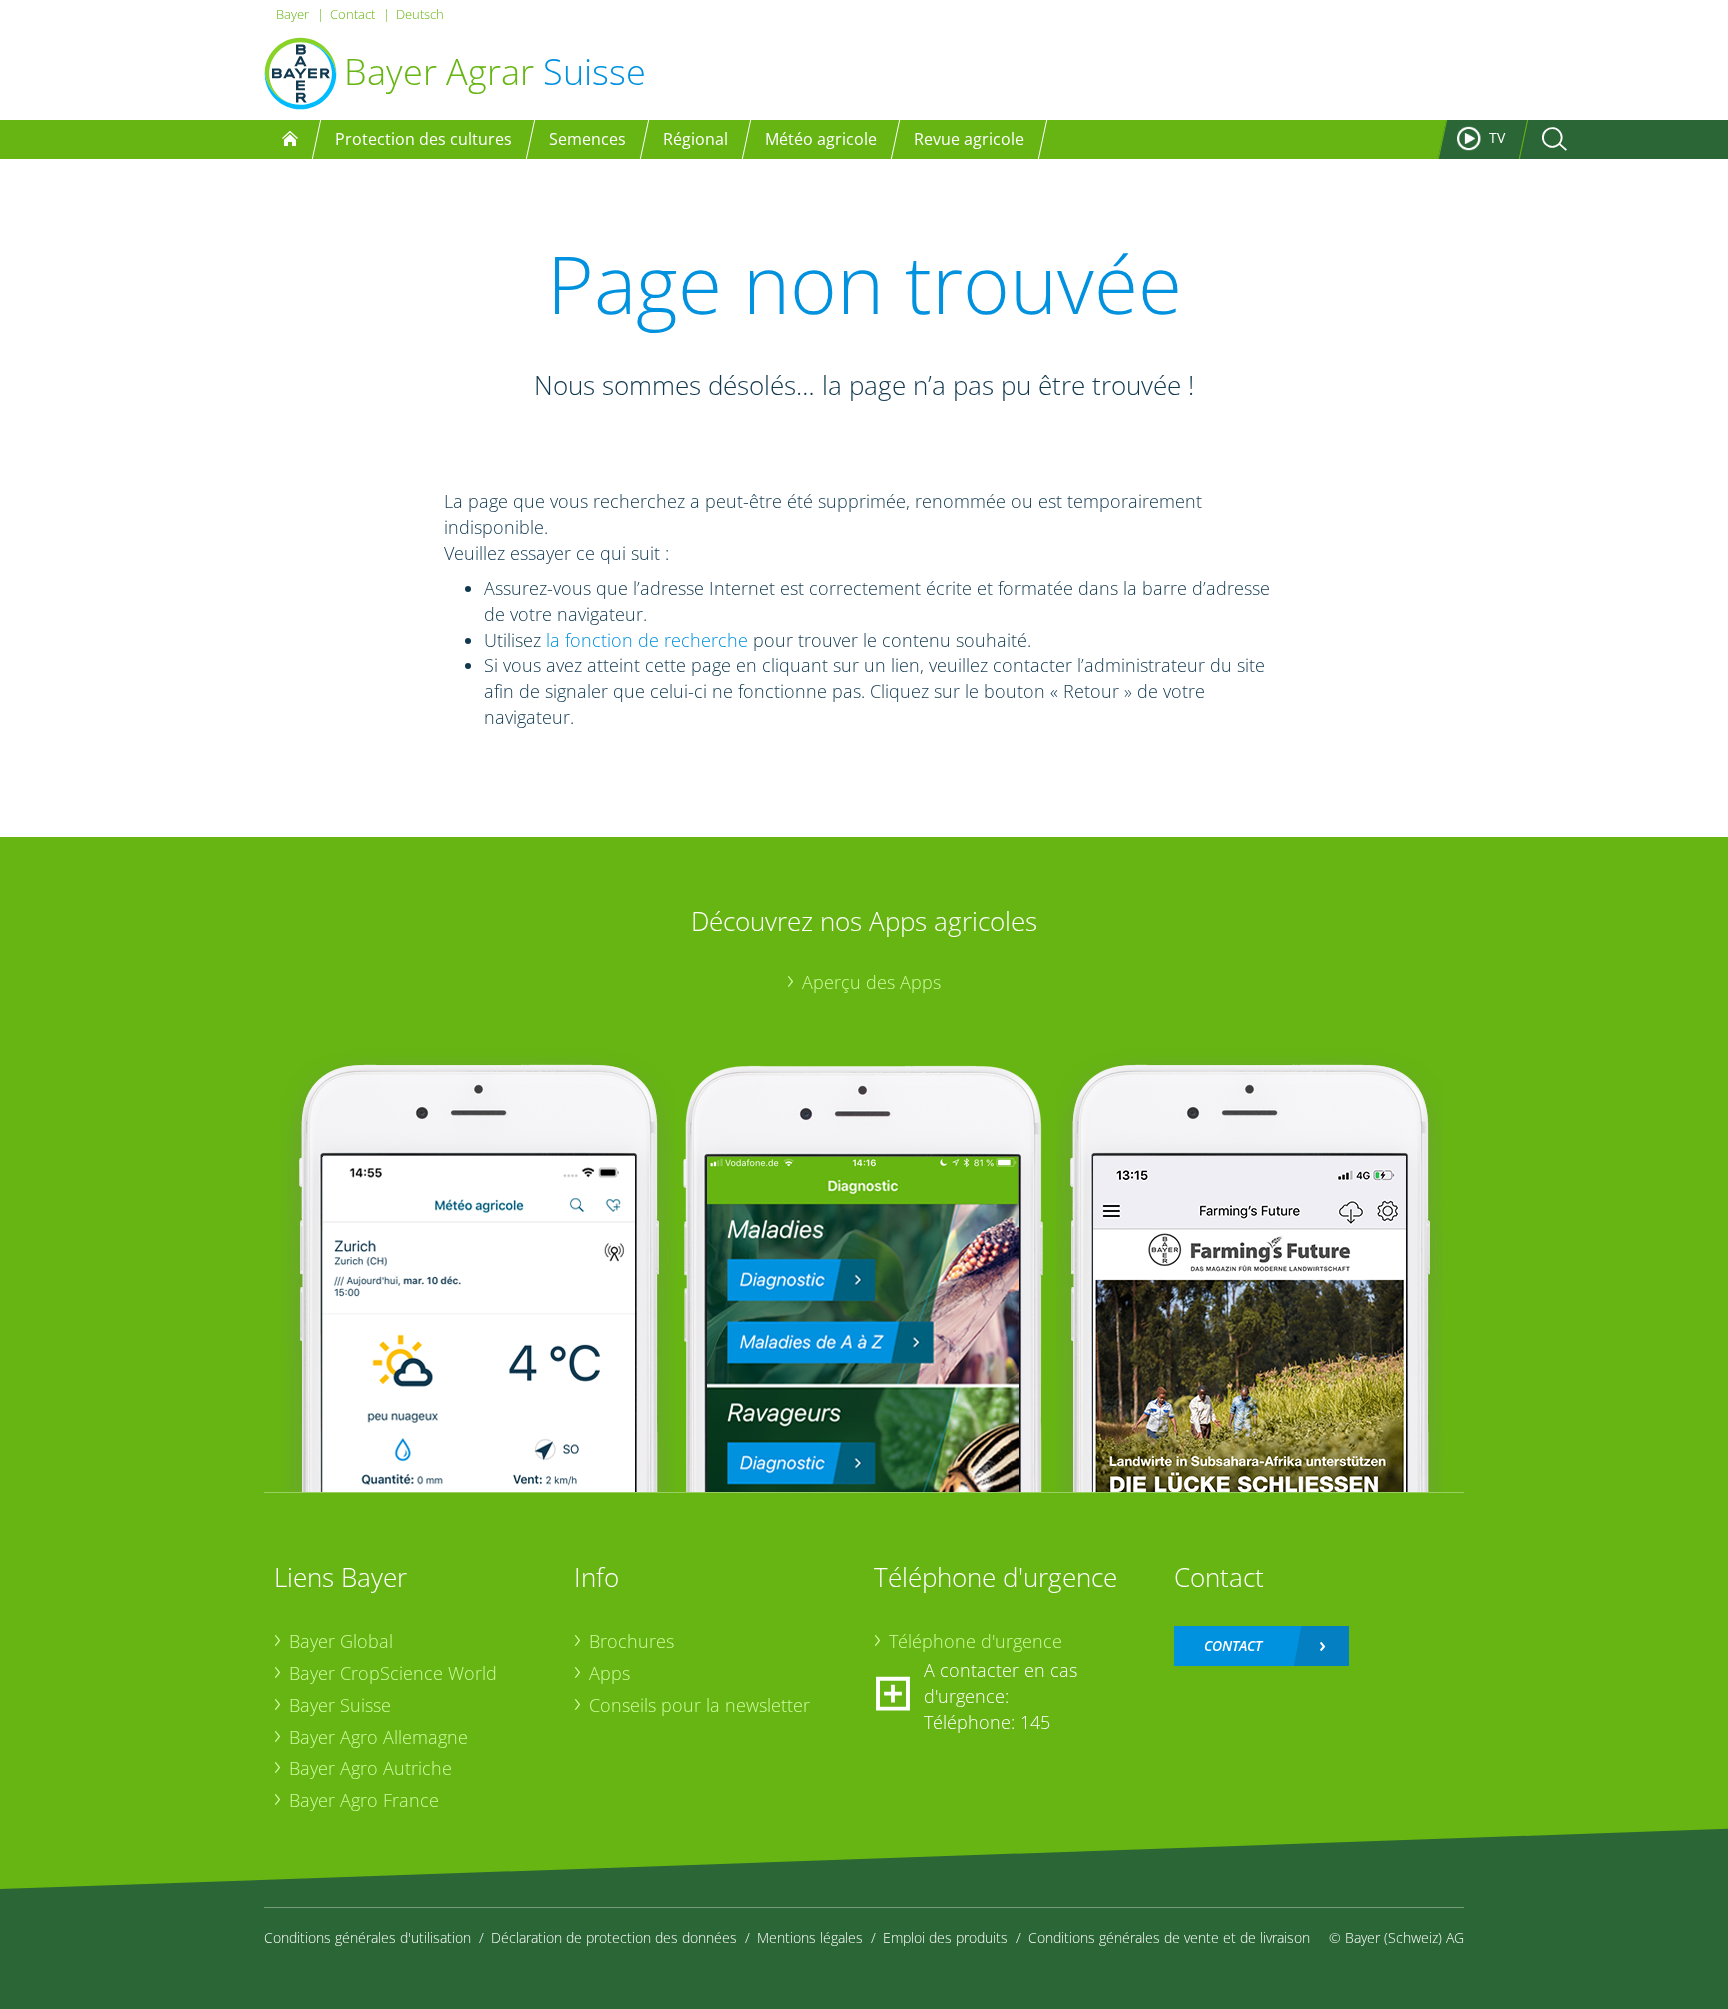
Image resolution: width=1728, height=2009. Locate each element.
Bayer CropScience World (393, 1673)
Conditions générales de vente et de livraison (1169, 1937)
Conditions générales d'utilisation (367, 1937)
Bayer (292, 14)
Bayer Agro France (364, 1800)
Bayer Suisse (340, 1705)
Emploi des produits (945, 1937)
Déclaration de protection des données (614, 1937)
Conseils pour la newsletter (699, 1705)
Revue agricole (969, 139)
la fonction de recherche (647, 640)
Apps (609, 1673)
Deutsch (420, 14)
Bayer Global (341, 1641)
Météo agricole (821, 139)
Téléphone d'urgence (975, 1641)
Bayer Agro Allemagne (378, 1737)
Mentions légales (810, 1937)
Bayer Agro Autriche (370, 1768)
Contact (352, 14)
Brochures (631, 1641)
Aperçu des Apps (871, 982)
